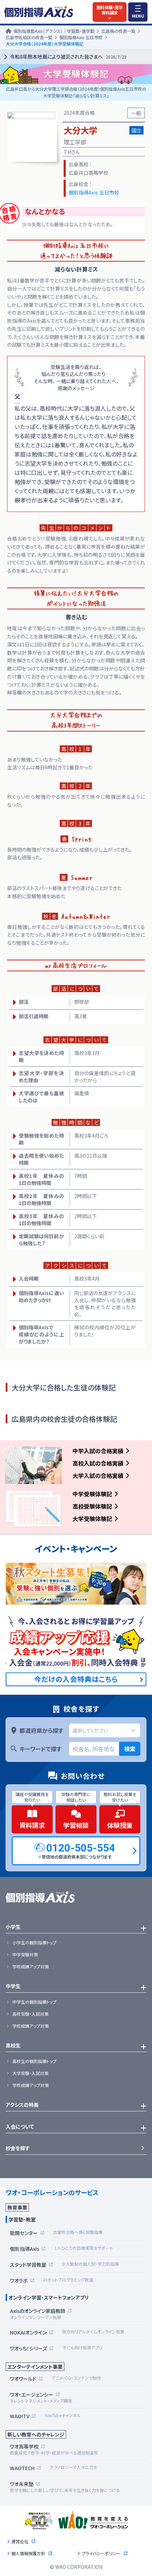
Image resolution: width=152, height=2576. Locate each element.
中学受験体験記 (92, 1494)
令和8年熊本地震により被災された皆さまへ (68, 56)
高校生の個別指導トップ (34, 2061)
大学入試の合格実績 (98, 1475)
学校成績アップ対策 (31, 1967)
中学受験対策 (25, 1955)
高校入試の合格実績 (98, 1463)
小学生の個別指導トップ (34, 1943)
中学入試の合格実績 (98, 1451)
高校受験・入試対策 (30, 2014)
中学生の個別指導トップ (34, 2002)
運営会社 (20, 2541)
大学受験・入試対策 (30, 2073)
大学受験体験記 (92, 1519)
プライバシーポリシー (101, 2553)
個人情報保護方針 (28, 2553)
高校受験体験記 (92, 1506)
